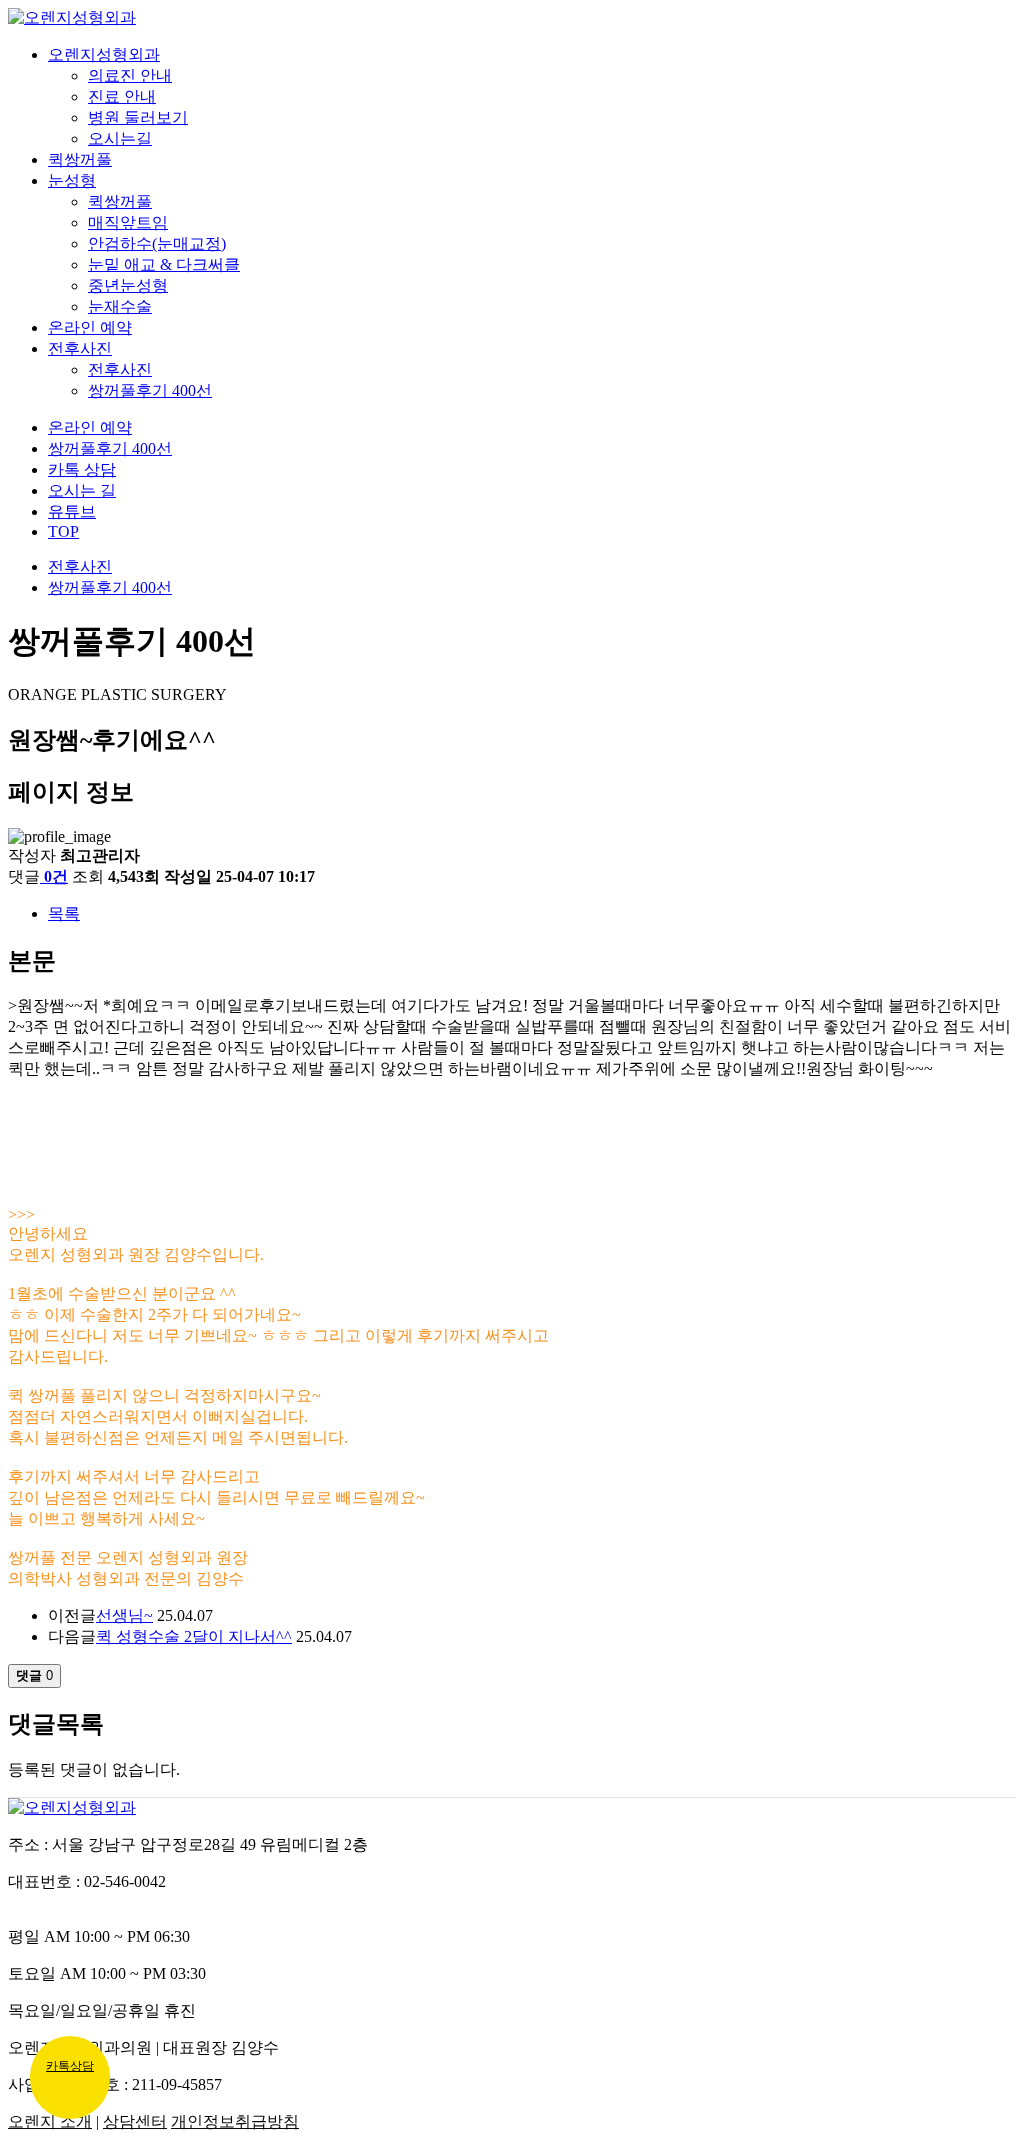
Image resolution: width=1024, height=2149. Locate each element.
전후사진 (80, 348)
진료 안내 (122, 96)
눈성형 (72, 180)
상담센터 (135, 2121)
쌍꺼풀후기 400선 (150, 390)
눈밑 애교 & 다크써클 (164, 264)
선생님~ (124, 1615)
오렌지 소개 (50, 2121)
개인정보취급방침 (235, 2121)
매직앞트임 (128, 222)
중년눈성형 (128, 285)
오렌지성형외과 (104, 54)
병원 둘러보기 (138, 117)
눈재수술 (120, 306)
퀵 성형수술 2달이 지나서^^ (194, 1636)
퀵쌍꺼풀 (80, 159)
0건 (56, 876)
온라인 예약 (90, 327)
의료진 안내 (130, 75)
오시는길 (120, 138)
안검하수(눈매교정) (157, 243)
